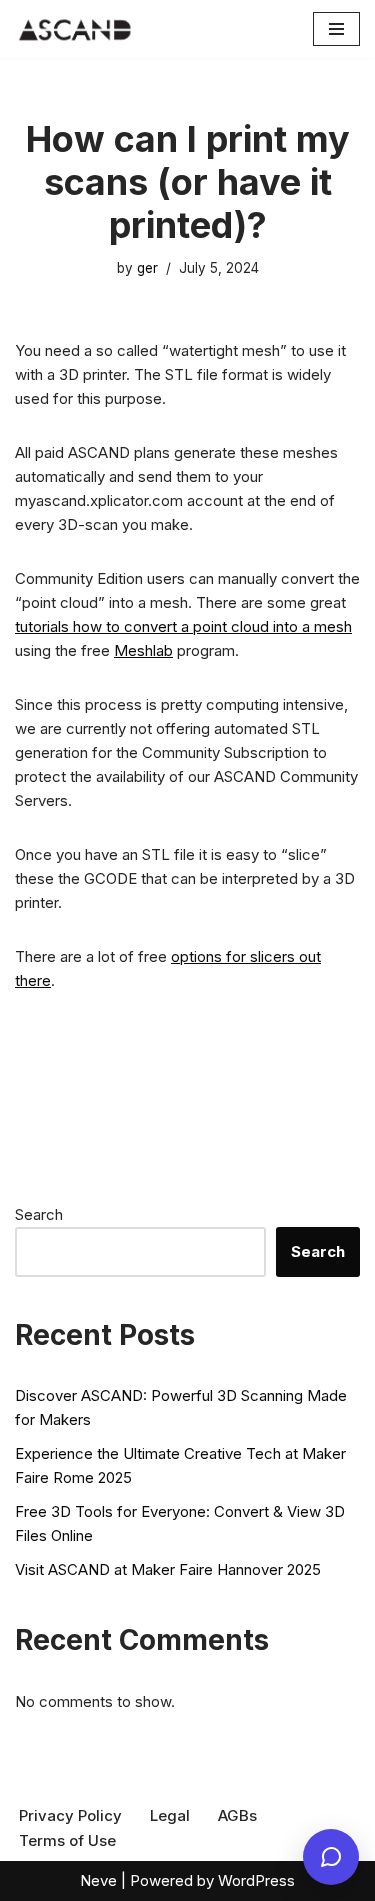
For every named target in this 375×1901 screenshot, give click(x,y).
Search (39, 1214)
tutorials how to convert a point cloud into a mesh (183, 626)
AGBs (237, 1815)
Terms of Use (67, 1840)
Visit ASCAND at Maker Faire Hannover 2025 (168, 1569)
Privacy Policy (70, 1815)
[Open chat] (331, 1857)
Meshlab (143, 650)
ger (147, 268)
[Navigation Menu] (336, 29)
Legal (170, 1815)
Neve (98, 1880)
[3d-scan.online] (75, 29)
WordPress (256, 1880)
